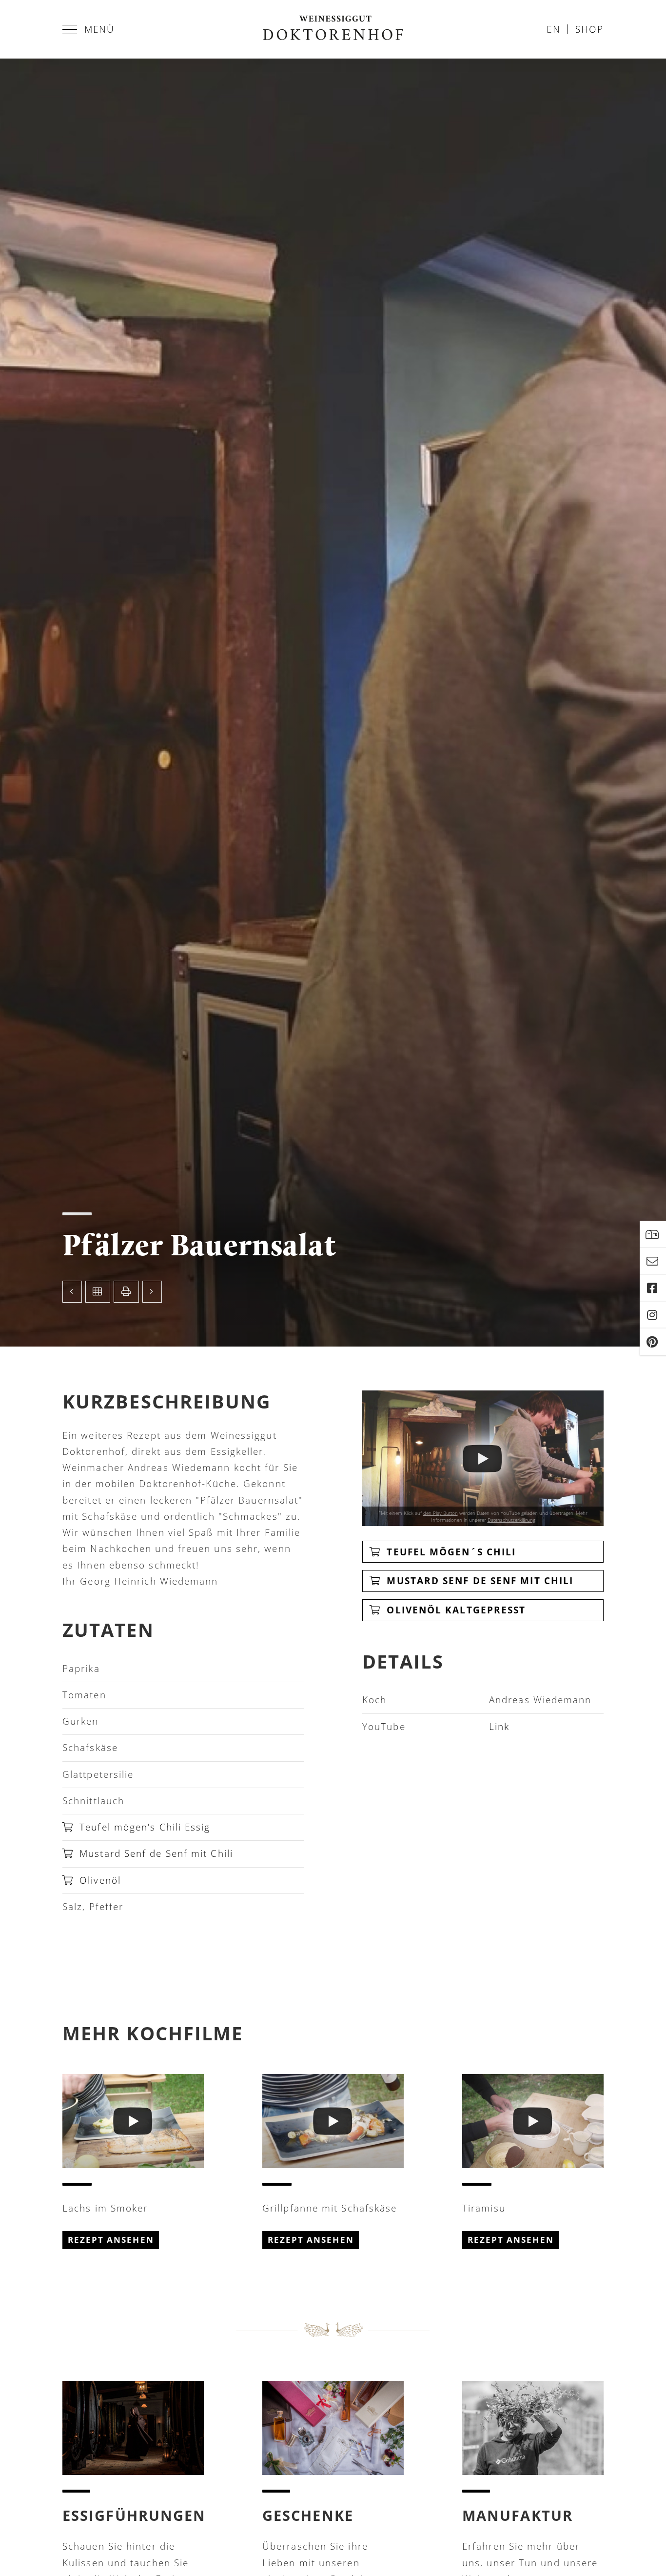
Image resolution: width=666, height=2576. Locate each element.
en (553, 29)
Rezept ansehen (111, 2240)
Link (499, 1727)
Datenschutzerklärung (511, 1520)
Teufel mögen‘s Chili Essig (143, 1827)
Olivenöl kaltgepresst (454, 1610)
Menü (99, 29)
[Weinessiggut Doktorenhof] (333, 29)
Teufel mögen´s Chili (450, 1552)
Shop (589, 29)
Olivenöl (98, 1880)
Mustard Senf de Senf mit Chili (155, 1853)
